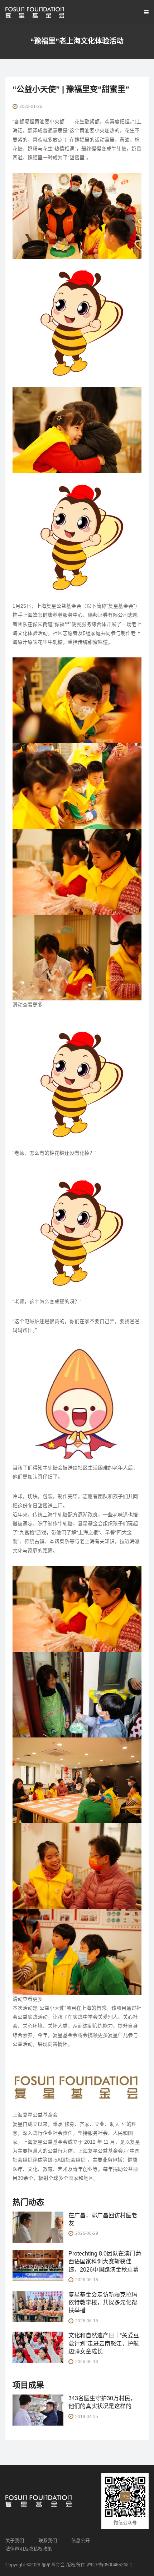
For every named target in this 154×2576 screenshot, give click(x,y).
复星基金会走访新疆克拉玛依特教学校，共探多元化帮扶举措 (103, 2303)
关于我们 (15, 2540)
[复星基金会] (35, 13)
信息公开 (81, 2540)
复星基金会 (53, 2565)
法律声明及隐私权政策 (29, 2549)
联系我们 (48, 2540)
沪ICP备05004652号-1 (109, 2565)
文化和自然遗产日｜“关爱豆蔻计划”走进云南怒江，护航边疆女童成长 (104, 2343)
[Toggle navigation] (145, 13)
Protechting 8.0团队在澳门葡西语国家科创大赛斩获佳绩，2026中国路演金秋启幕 (105, 2262)
